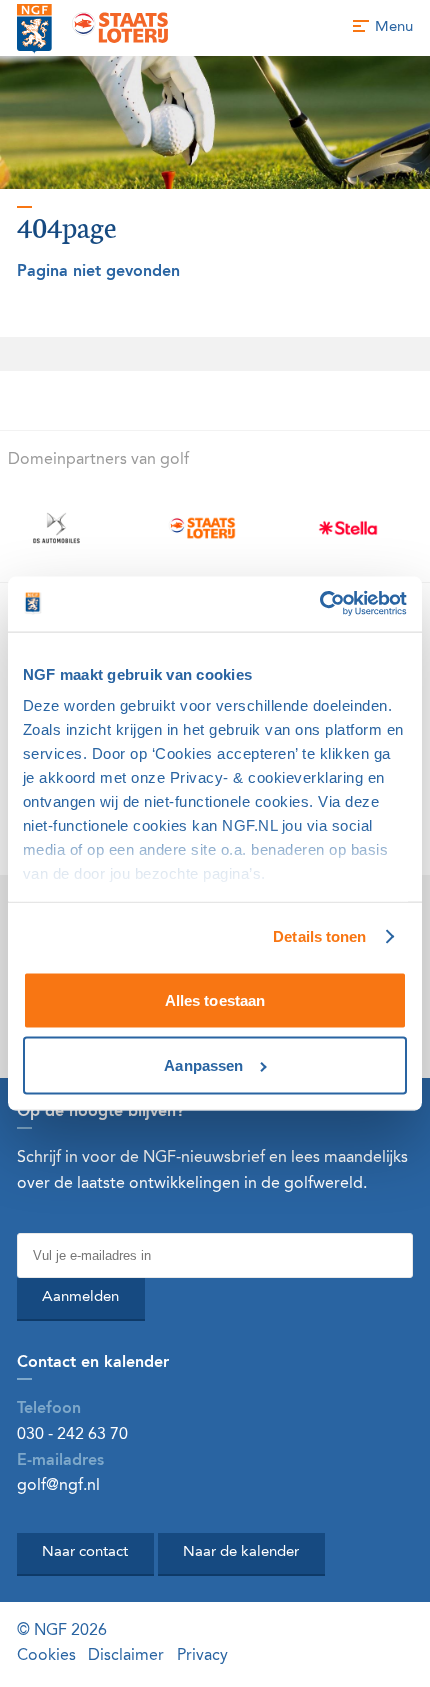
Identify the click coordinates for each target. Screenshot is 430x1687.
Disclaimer (126, 1656)
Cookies (46, 1656)
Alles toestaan (215, 999)
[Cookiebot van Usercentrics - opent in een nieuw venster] (319, 603)
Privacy (202, 1656)
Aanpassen (203, 1065)
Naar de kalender (241, 1552)
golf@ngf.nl (58, 1486)
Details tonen (319, 936)
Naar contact (85, 1552)
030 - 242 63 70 (72, 1435)
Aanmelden (80, 1297)
